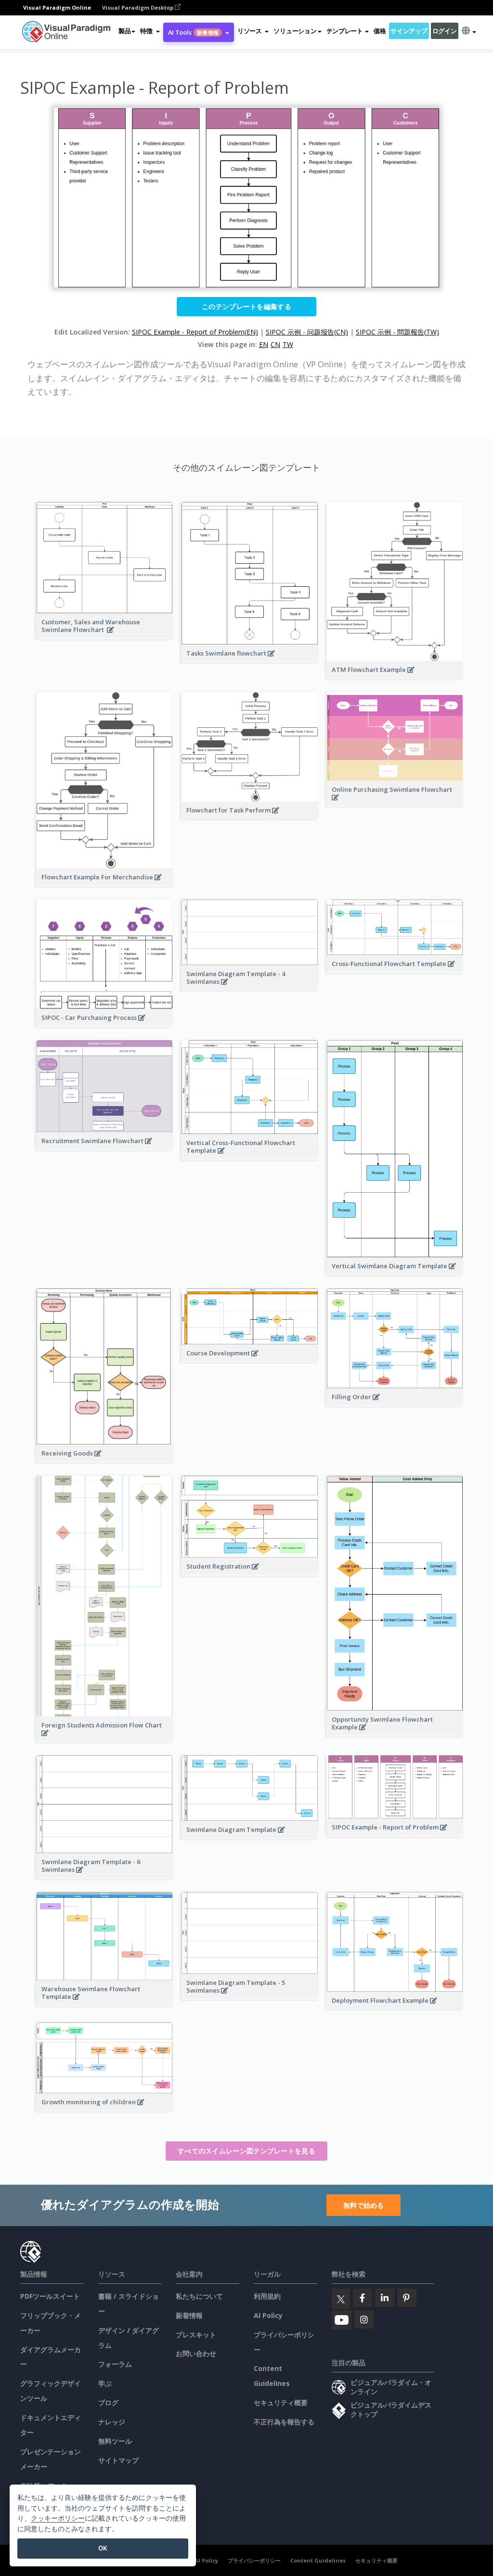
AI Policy (268, 2315)
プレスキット (196, 2335)
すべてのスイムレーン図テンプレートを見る (246, 2151)
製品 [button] (124, 31)
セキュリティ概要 (281, 2402)
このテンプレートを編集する (246, 306)
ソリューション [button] (295, 31)
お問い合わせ (196, 2353)
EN (264, 344)
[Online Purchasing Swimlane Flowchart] (395, 802)
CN (275, 344)
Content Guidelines (318, 2560)
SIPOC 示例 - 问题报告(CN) (307, 332)
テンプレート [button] (345, 31)
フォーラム (115, 2364)
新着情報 (189, 2315)
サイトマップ (118, 2460)
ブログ (108, 2402)
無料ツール (115, 2441)
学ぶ (105, 2383)
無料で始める (363, 2205)
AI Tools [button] (193, 32)
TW (288, 344)
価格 (380, 31)
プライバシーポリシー (254, 2560)
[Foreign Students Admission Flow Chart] (104, 1738)
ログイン (445, 31)
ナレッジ (112, 2422)
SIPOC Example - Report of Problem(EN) (195, 332)
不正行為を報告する (284, 2422)
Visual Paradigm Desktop (138, 7)
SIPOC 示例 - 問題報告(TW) (397, 332)
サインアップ (409, 31)
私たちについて (199, 2296)
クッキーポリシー (58, 2518)
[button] (150, 31)
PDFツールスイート (50, 2296)
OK (103, 2548)
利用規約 (267, 2296)
